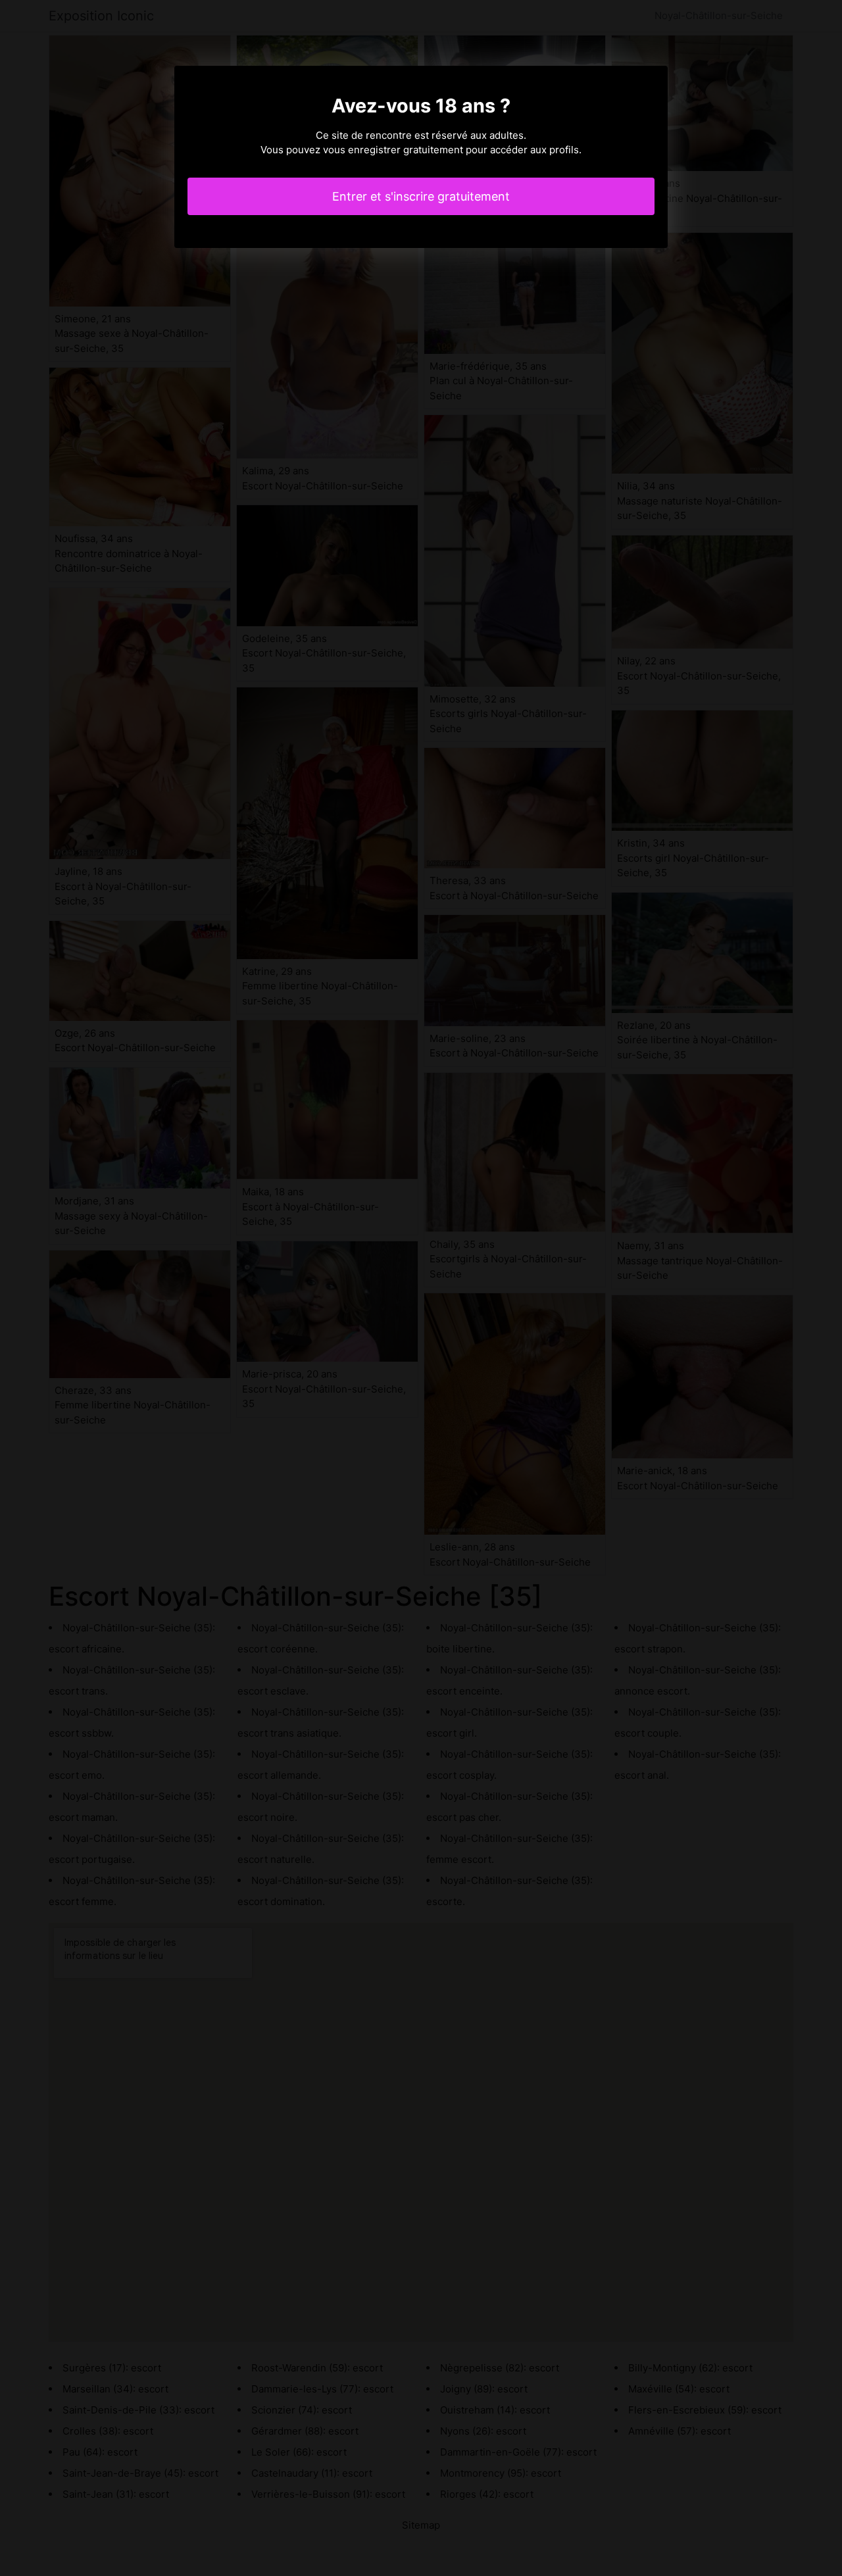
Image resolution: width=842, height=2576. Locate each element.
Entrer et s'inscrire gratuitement (421, 196)
